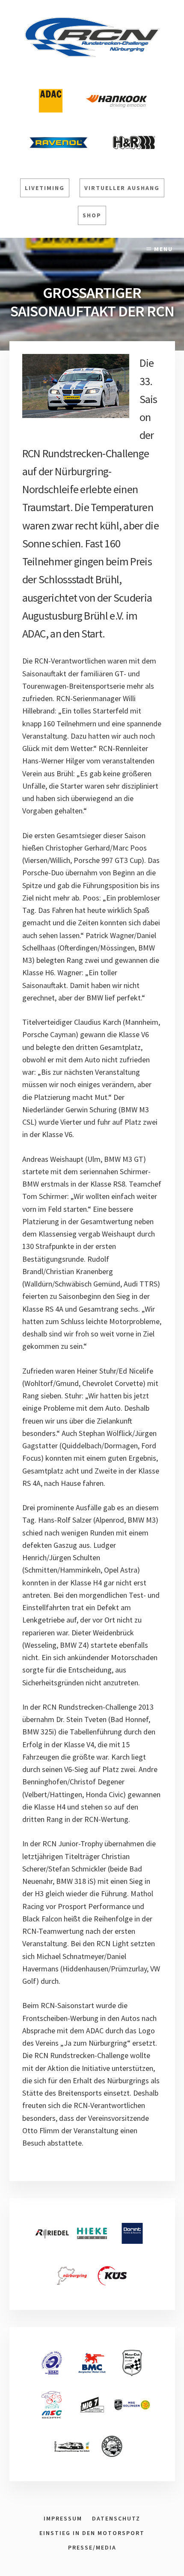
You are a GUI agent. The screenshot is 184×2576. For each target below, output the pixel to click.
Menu (163, 249)
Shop (92, 215)
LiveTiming (45, 188)
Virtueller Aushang (122, 188)
